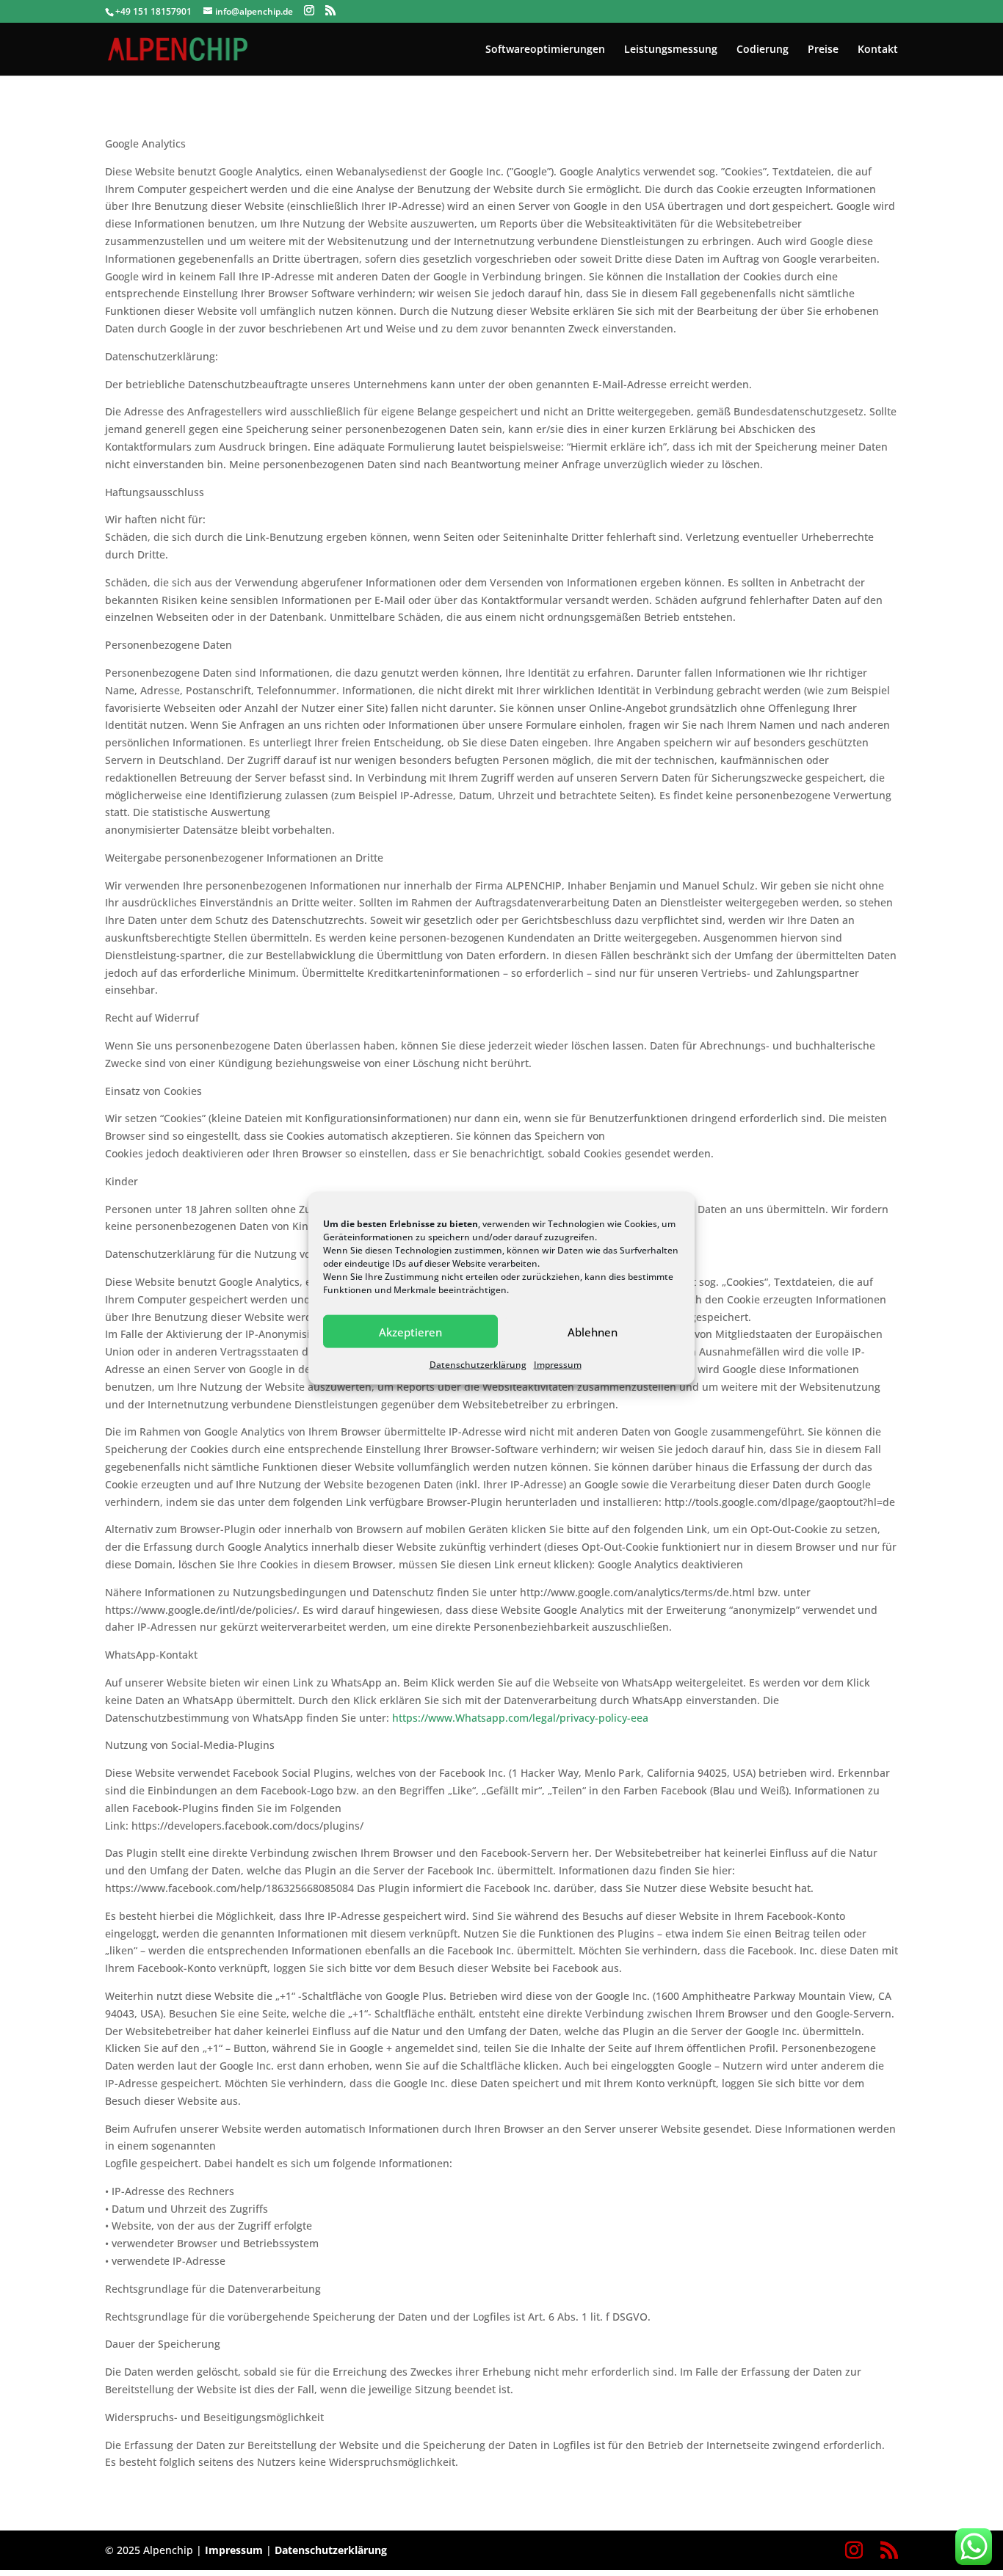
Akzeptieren (410, 1331)
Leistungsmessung (671, 50)
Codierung (763, 50)
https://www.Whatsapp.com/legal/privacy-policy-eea (520, 1718)
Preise (823, 50)
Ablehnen (593, 1331)
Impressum (558, 1365)
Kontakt (878, 50)
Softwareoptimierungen (545, 50)
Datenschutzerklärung (478, 1365)
